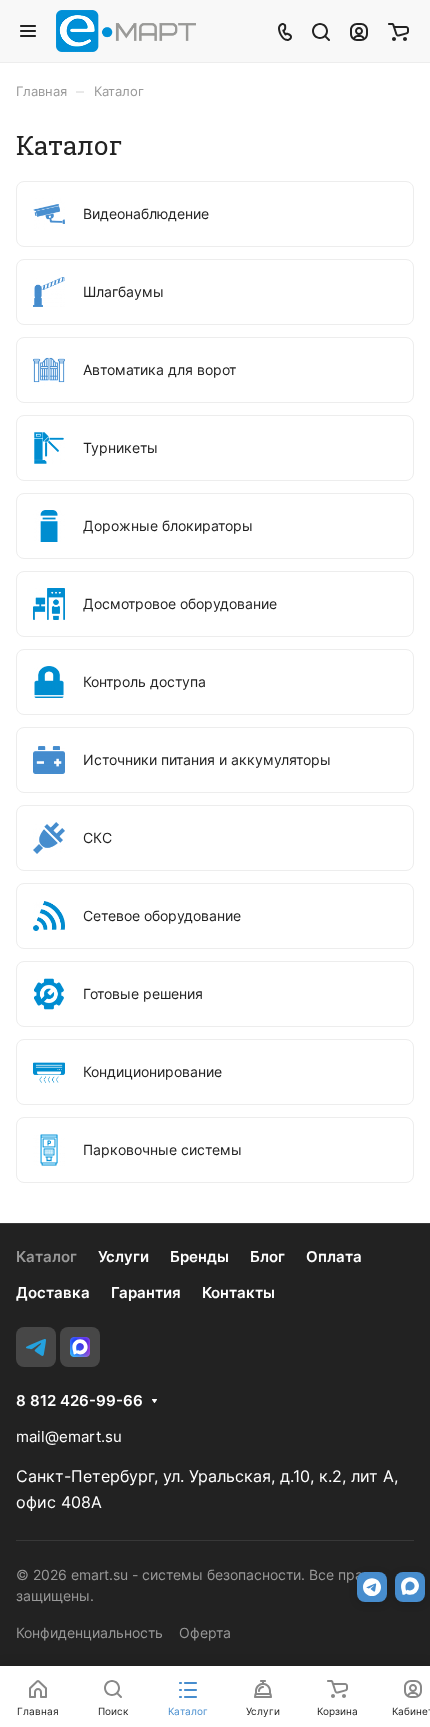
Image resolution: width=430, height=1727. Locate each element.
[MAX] (80, 1347)
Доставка (53, 1292)
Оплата (334, 1256)
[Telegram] (36, 1347)
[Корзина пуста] (398, 31)
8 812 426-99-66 (79, 1401)
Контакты (238, 1292)
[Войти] (359, 31)
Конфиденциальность (89, 1632)
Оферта (205, 1632)
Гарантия (146, 1292)
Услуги (123, 1256)
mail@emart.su (69, 1436)
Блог (267, 1256)
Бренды (199, 1256)
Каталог (46, 1256)
